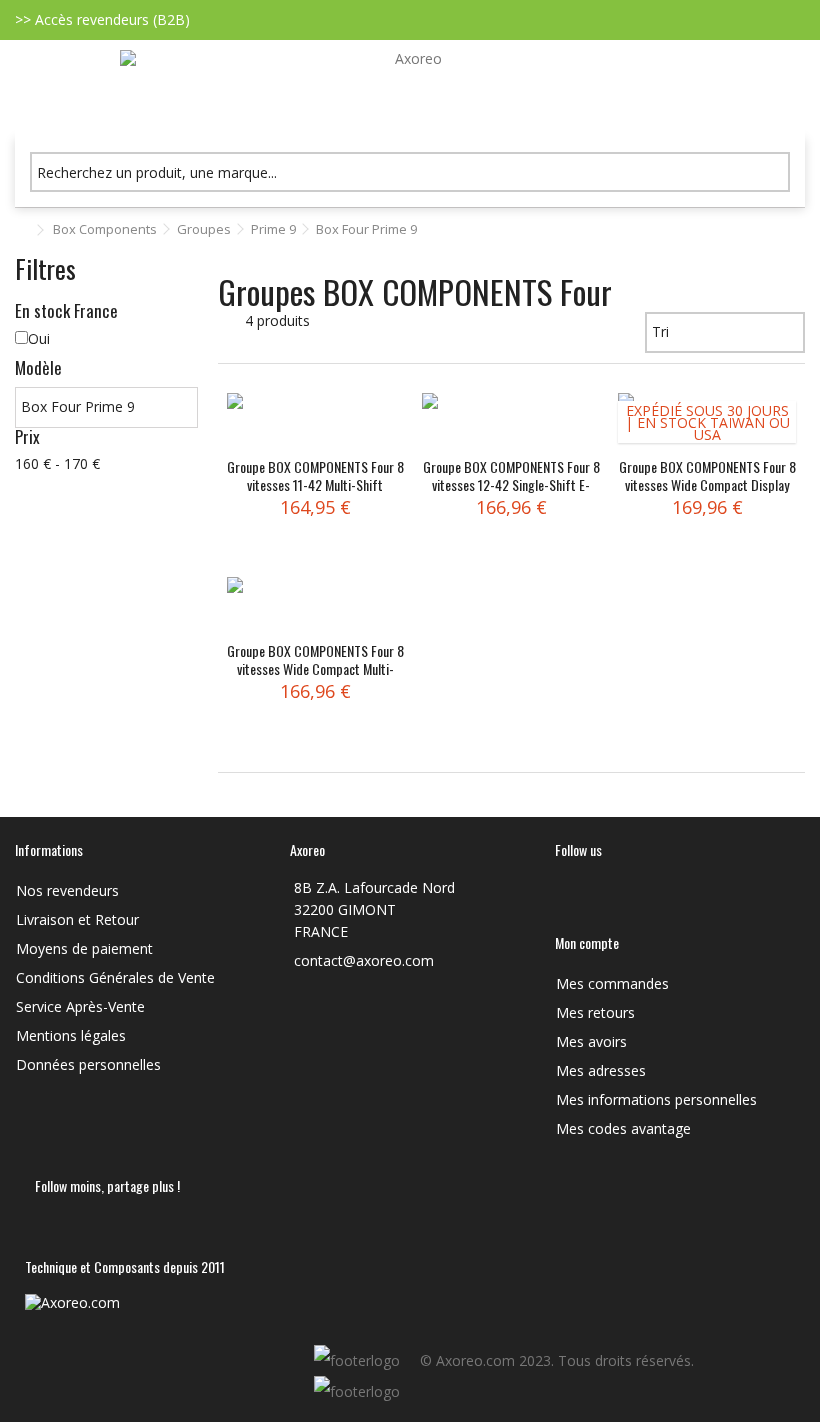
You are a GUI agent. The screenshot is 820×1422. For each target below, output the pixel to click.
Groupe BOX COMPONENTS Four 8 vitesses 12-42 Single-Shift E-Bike (511, 484)
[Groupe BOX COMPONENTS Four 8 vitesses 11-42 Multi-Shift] (316, 423)
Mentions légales (71, 1036)
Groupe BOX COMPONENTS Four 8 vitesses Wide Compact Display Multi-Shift (707, 484)
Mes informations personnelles (656, 1100)
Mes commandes (612, 984)
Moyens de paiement (84, 949)
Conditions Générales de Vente (115, 978)
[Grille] (230, 328)
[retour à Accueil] (21, 230)
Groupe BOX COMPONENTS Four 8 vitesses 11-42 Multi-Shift (315, 475)
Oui (39, 338)
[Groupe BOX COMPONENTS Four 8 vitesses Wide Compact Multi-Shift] (316, 607)
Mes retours (595, 1013)
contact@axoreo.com (364, 960)
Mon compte (587, 942)
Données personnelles (88, 1065)
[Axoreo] (410, 88)
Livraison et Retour (77, 920)
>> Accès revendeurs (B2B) (102, 19)
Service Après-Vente (80, 1007)
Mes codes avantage (623, 1129)
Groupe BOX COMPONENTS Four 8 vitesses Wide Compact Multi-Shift (315, 668)
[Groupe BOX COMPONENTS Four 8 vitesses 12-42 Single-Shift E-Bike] (511, 423)
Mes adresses (601, 1071)
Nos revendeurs (67, 891)
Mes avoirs (591, 1042)
